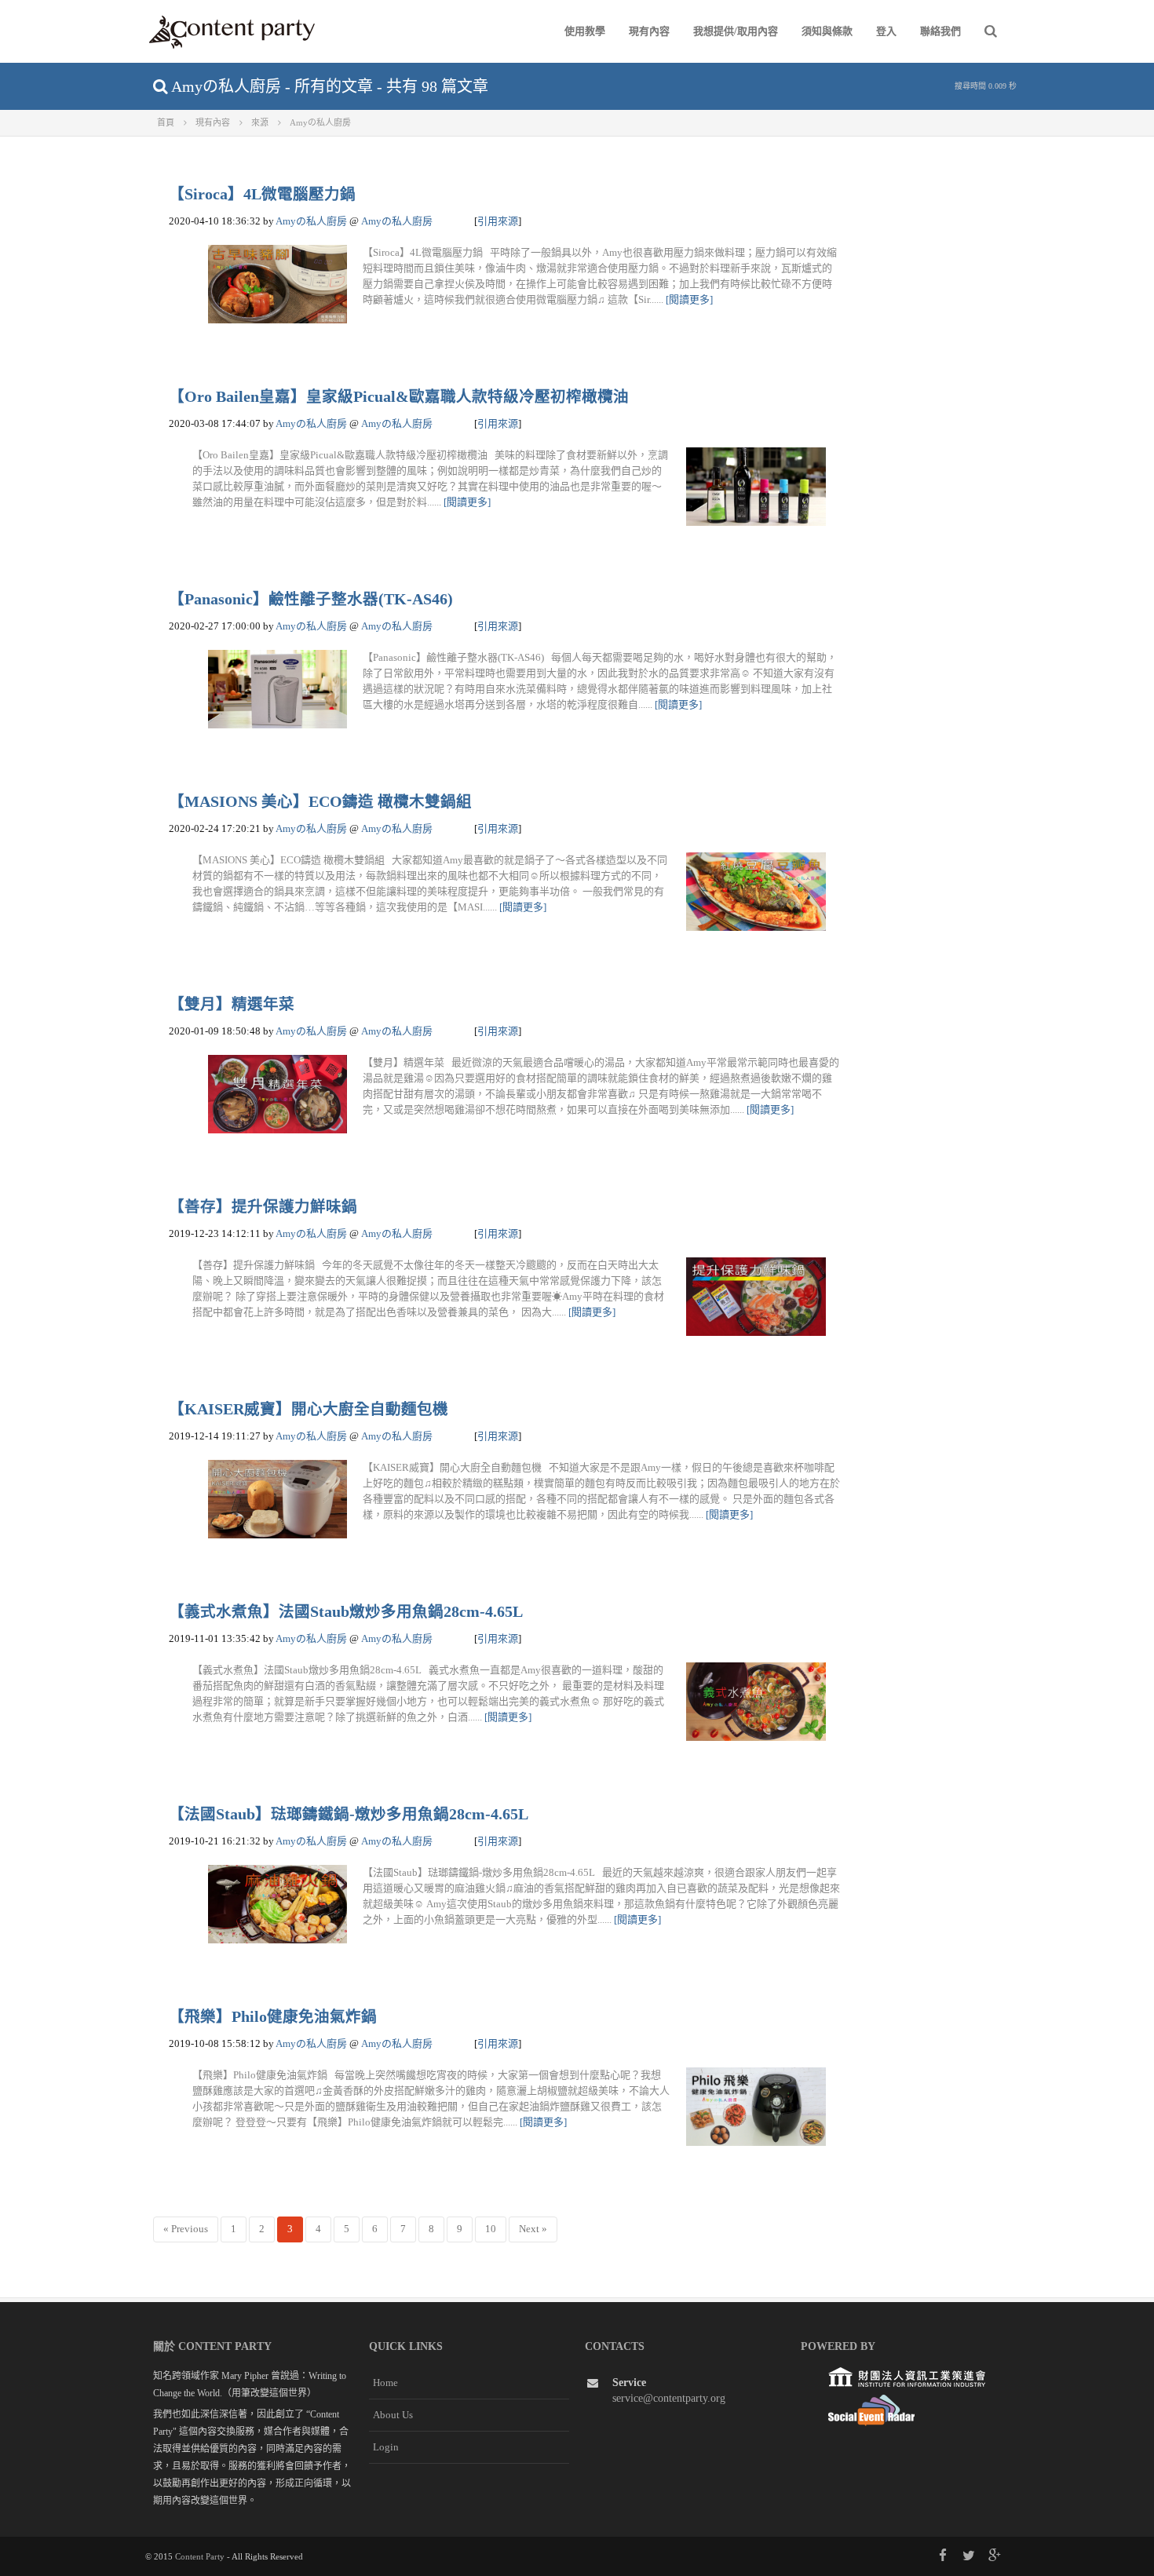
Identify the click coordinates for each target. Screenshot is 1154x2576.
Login (386, 2447)
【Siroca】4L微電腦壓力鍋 (262, 194)
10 (491, 2229)
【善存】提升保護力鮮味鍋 (263, 1207)
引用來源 (498, 221)
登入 (886, 31)
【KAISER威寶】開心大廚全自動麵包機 (309, 1409)
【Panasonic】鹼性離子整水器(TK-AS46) (311, 599)
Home (385, 2383)
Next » (533, 2229)
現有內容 (649, 31)
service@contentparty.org (669, 2398)
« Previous (186, 2229)
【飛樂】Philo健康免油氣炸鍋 (273, 2017)
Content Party (200, 2556)
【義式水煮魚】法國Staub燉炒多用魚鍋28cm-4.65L (346, 1612)
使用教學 (585, 31)
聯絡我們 (940, 31)
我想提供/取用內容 (736, 31)
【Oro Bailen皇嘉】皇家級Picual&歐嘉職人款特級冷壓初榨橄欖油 (399, 397)
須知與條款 (827, 31)
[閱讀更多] (689, 299)
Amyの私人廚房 (311, 221)
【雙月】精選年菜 (232, 1004)
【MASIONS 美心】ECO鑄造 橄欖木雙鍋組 (320, 802)
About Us (393, 2415)
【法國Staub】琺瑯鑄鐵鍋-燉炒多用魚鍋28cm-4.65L (349, 1814)
